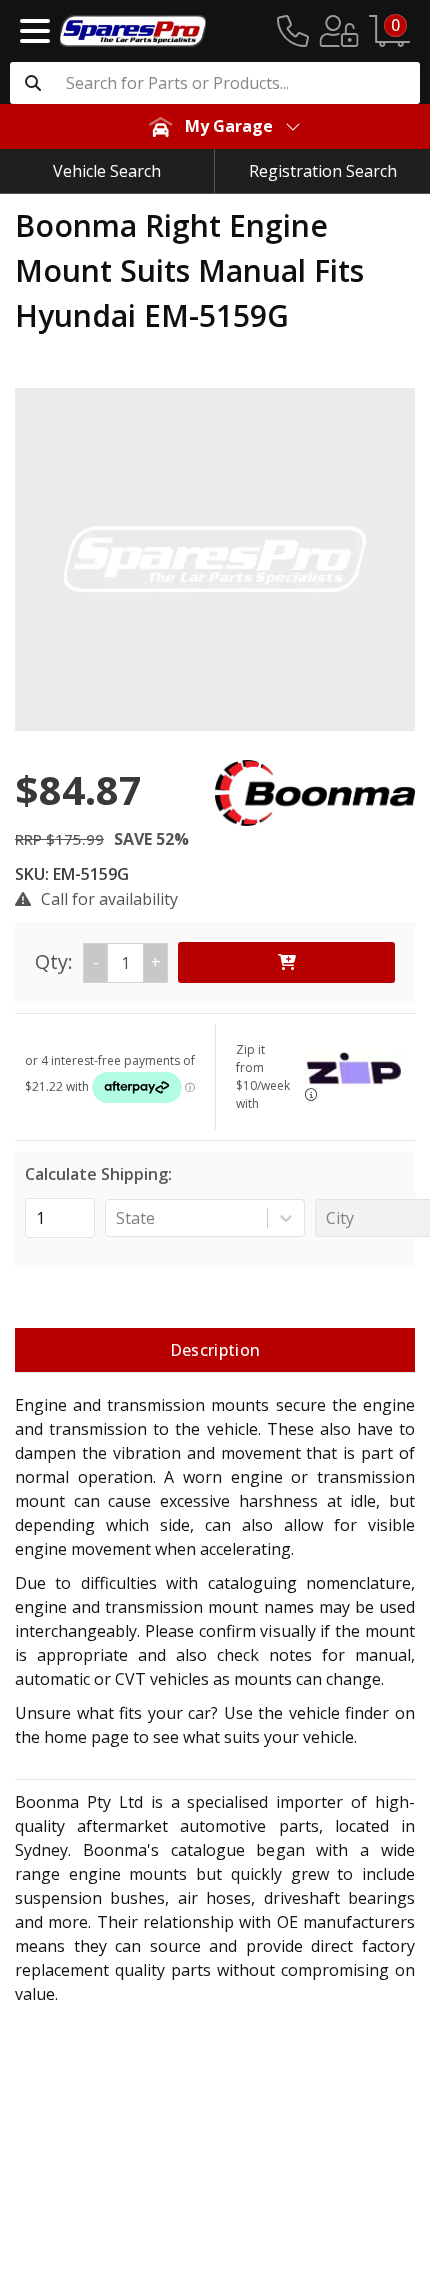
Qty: (98, 961)
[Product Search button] (33, 83)
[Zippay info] (311, 1094)
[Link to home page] (133, 31)
